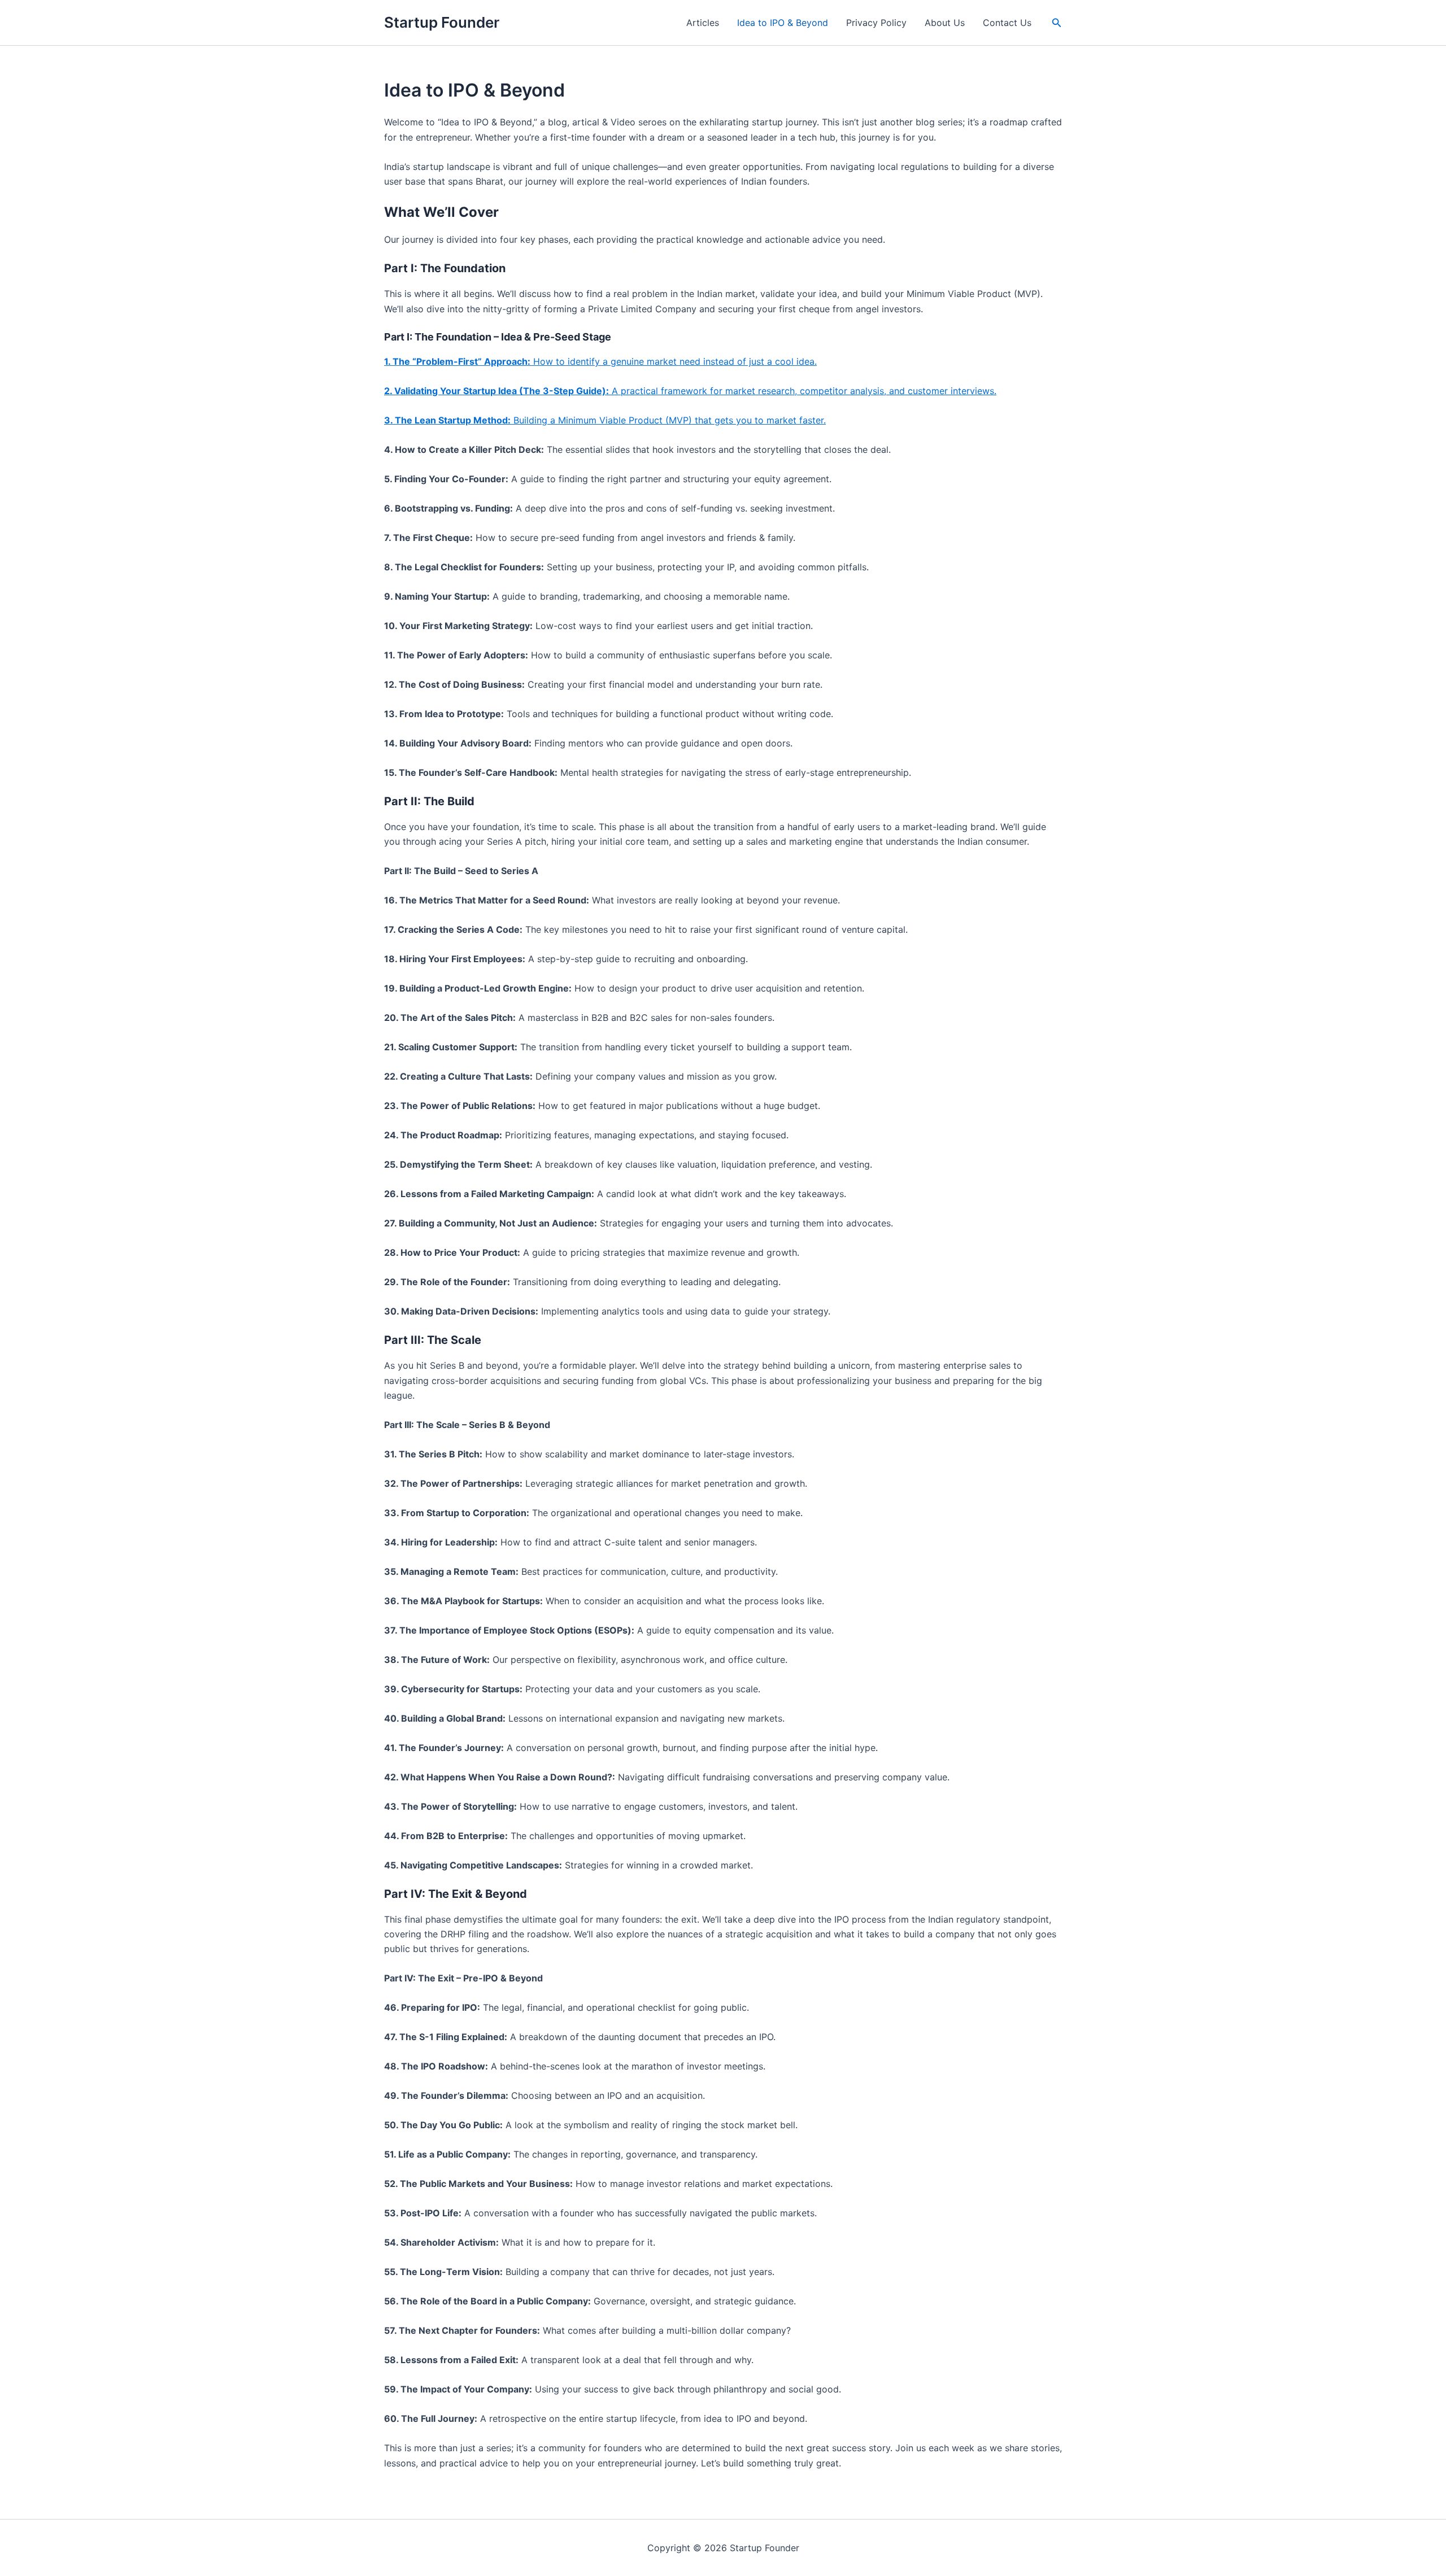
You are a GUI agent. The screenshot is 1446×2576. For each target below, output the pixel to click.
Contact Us (1007, 23)
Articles (703, 23)
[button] (1057, 23)
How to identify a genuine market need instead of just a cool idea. (600, 361)
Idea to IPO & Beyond (783, 23)
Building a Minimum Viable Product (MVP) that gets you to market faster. (605, 420)
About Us (945, 23)
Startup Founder (442, 22)
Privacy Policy (876, 23)
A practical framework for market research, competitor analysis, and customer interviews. (690, 391)
